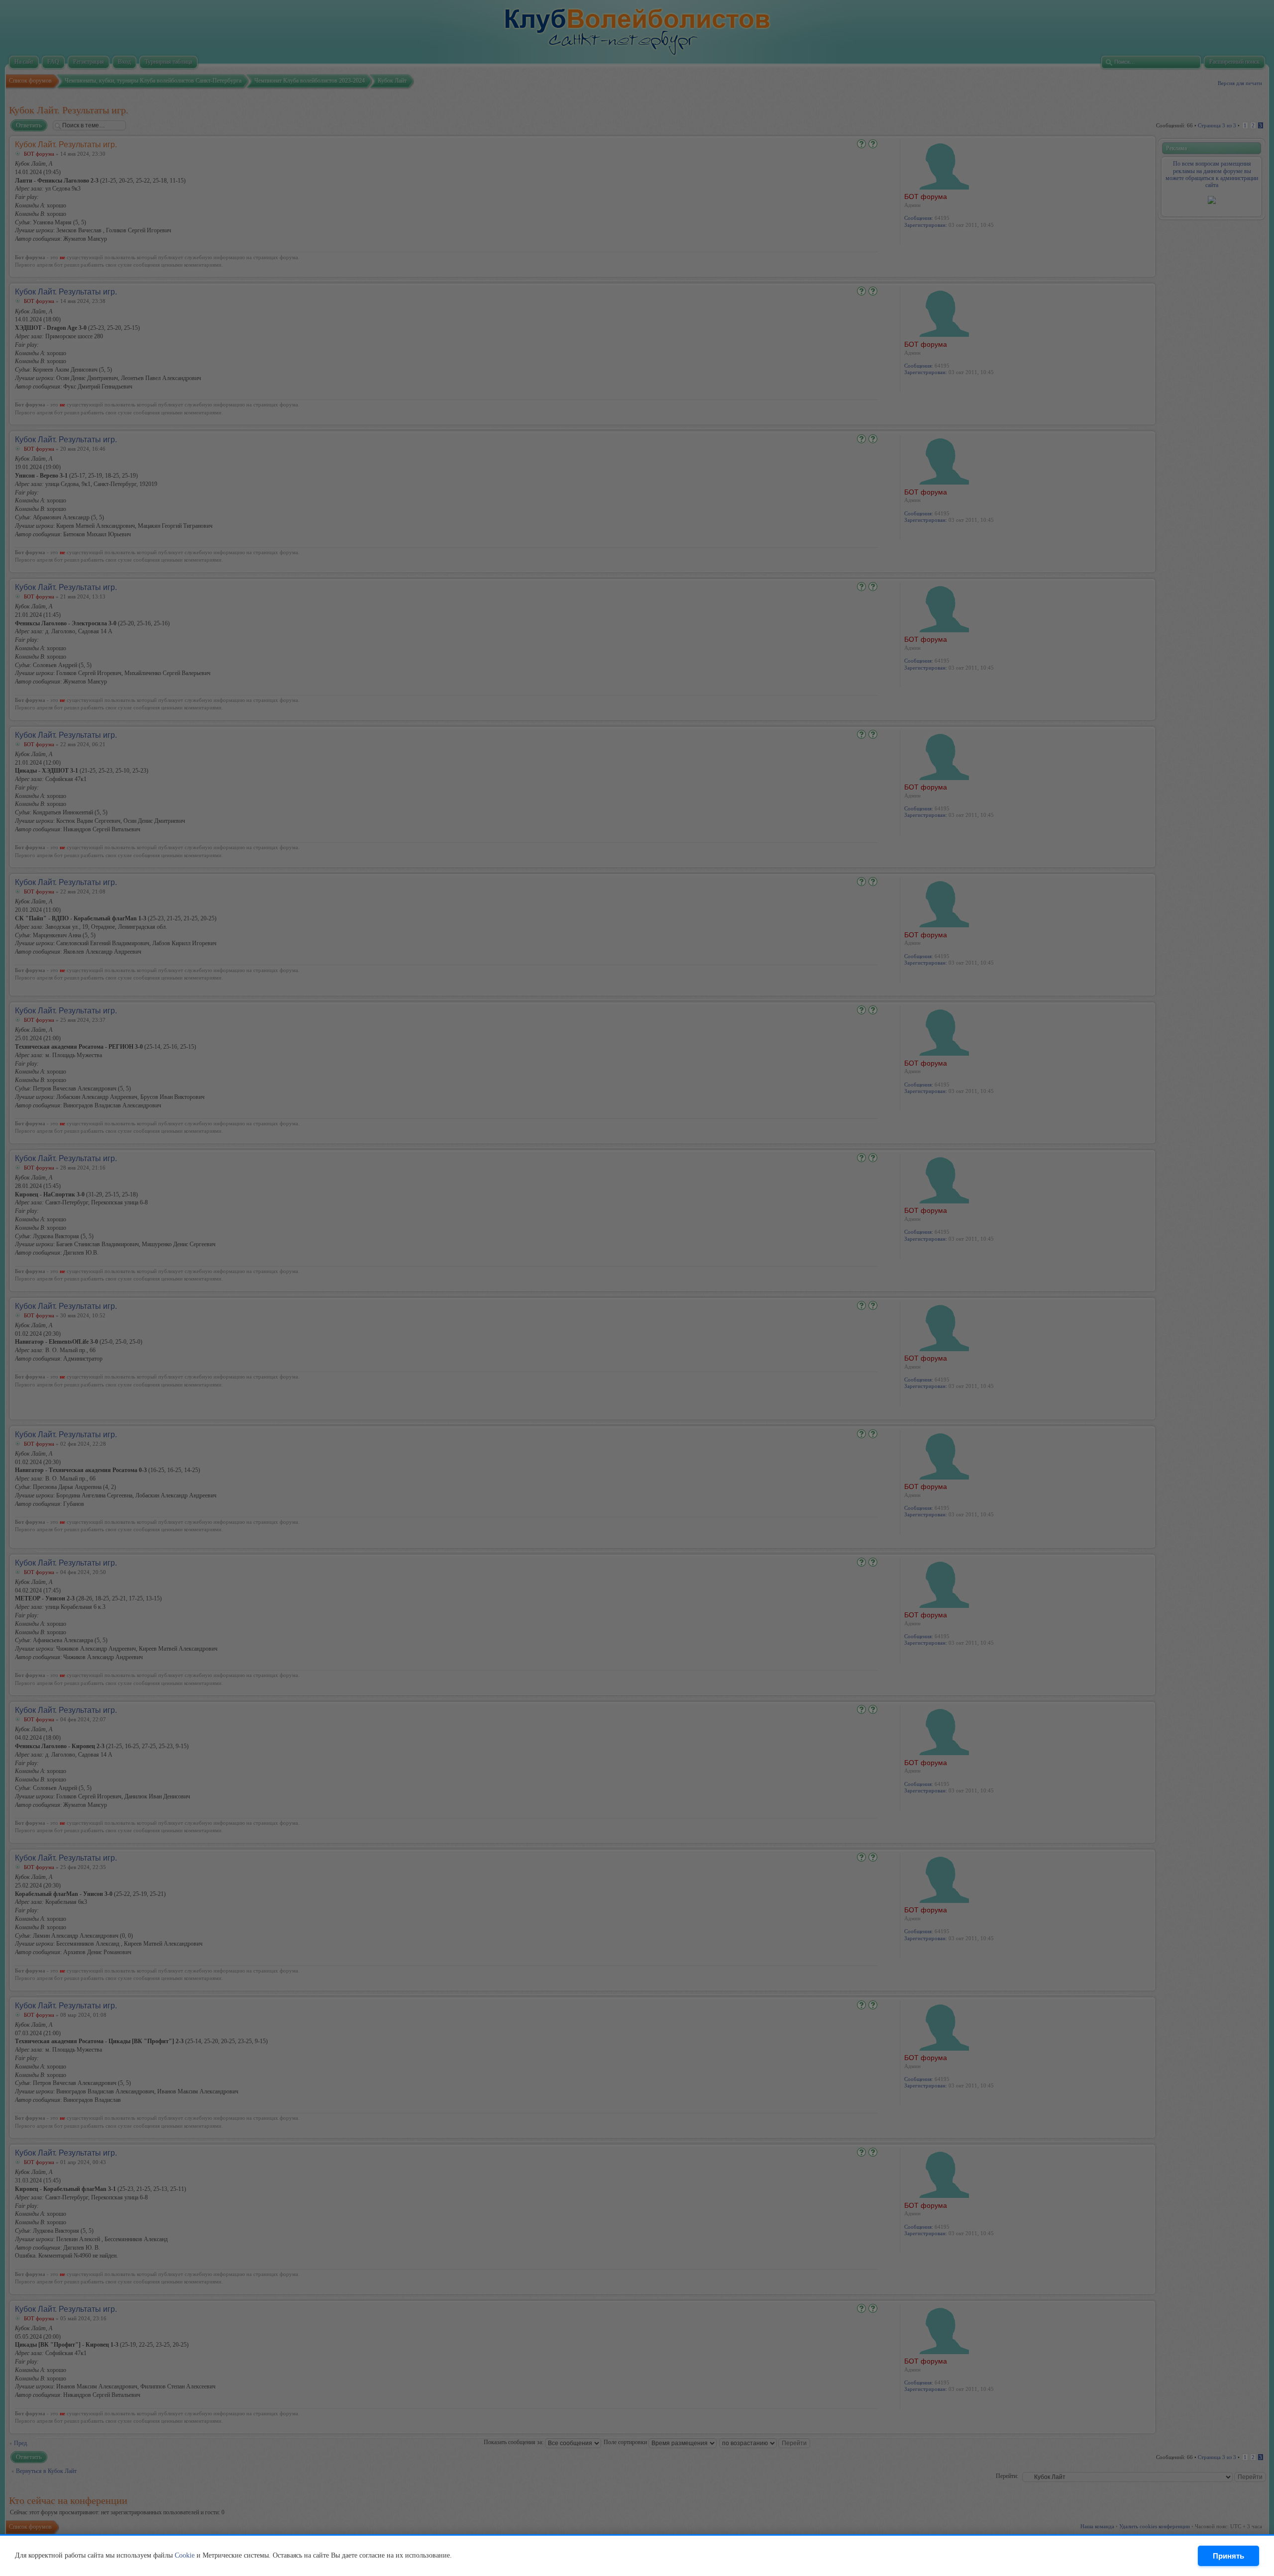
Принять (1228, 2556)
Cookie (185, 2555)
